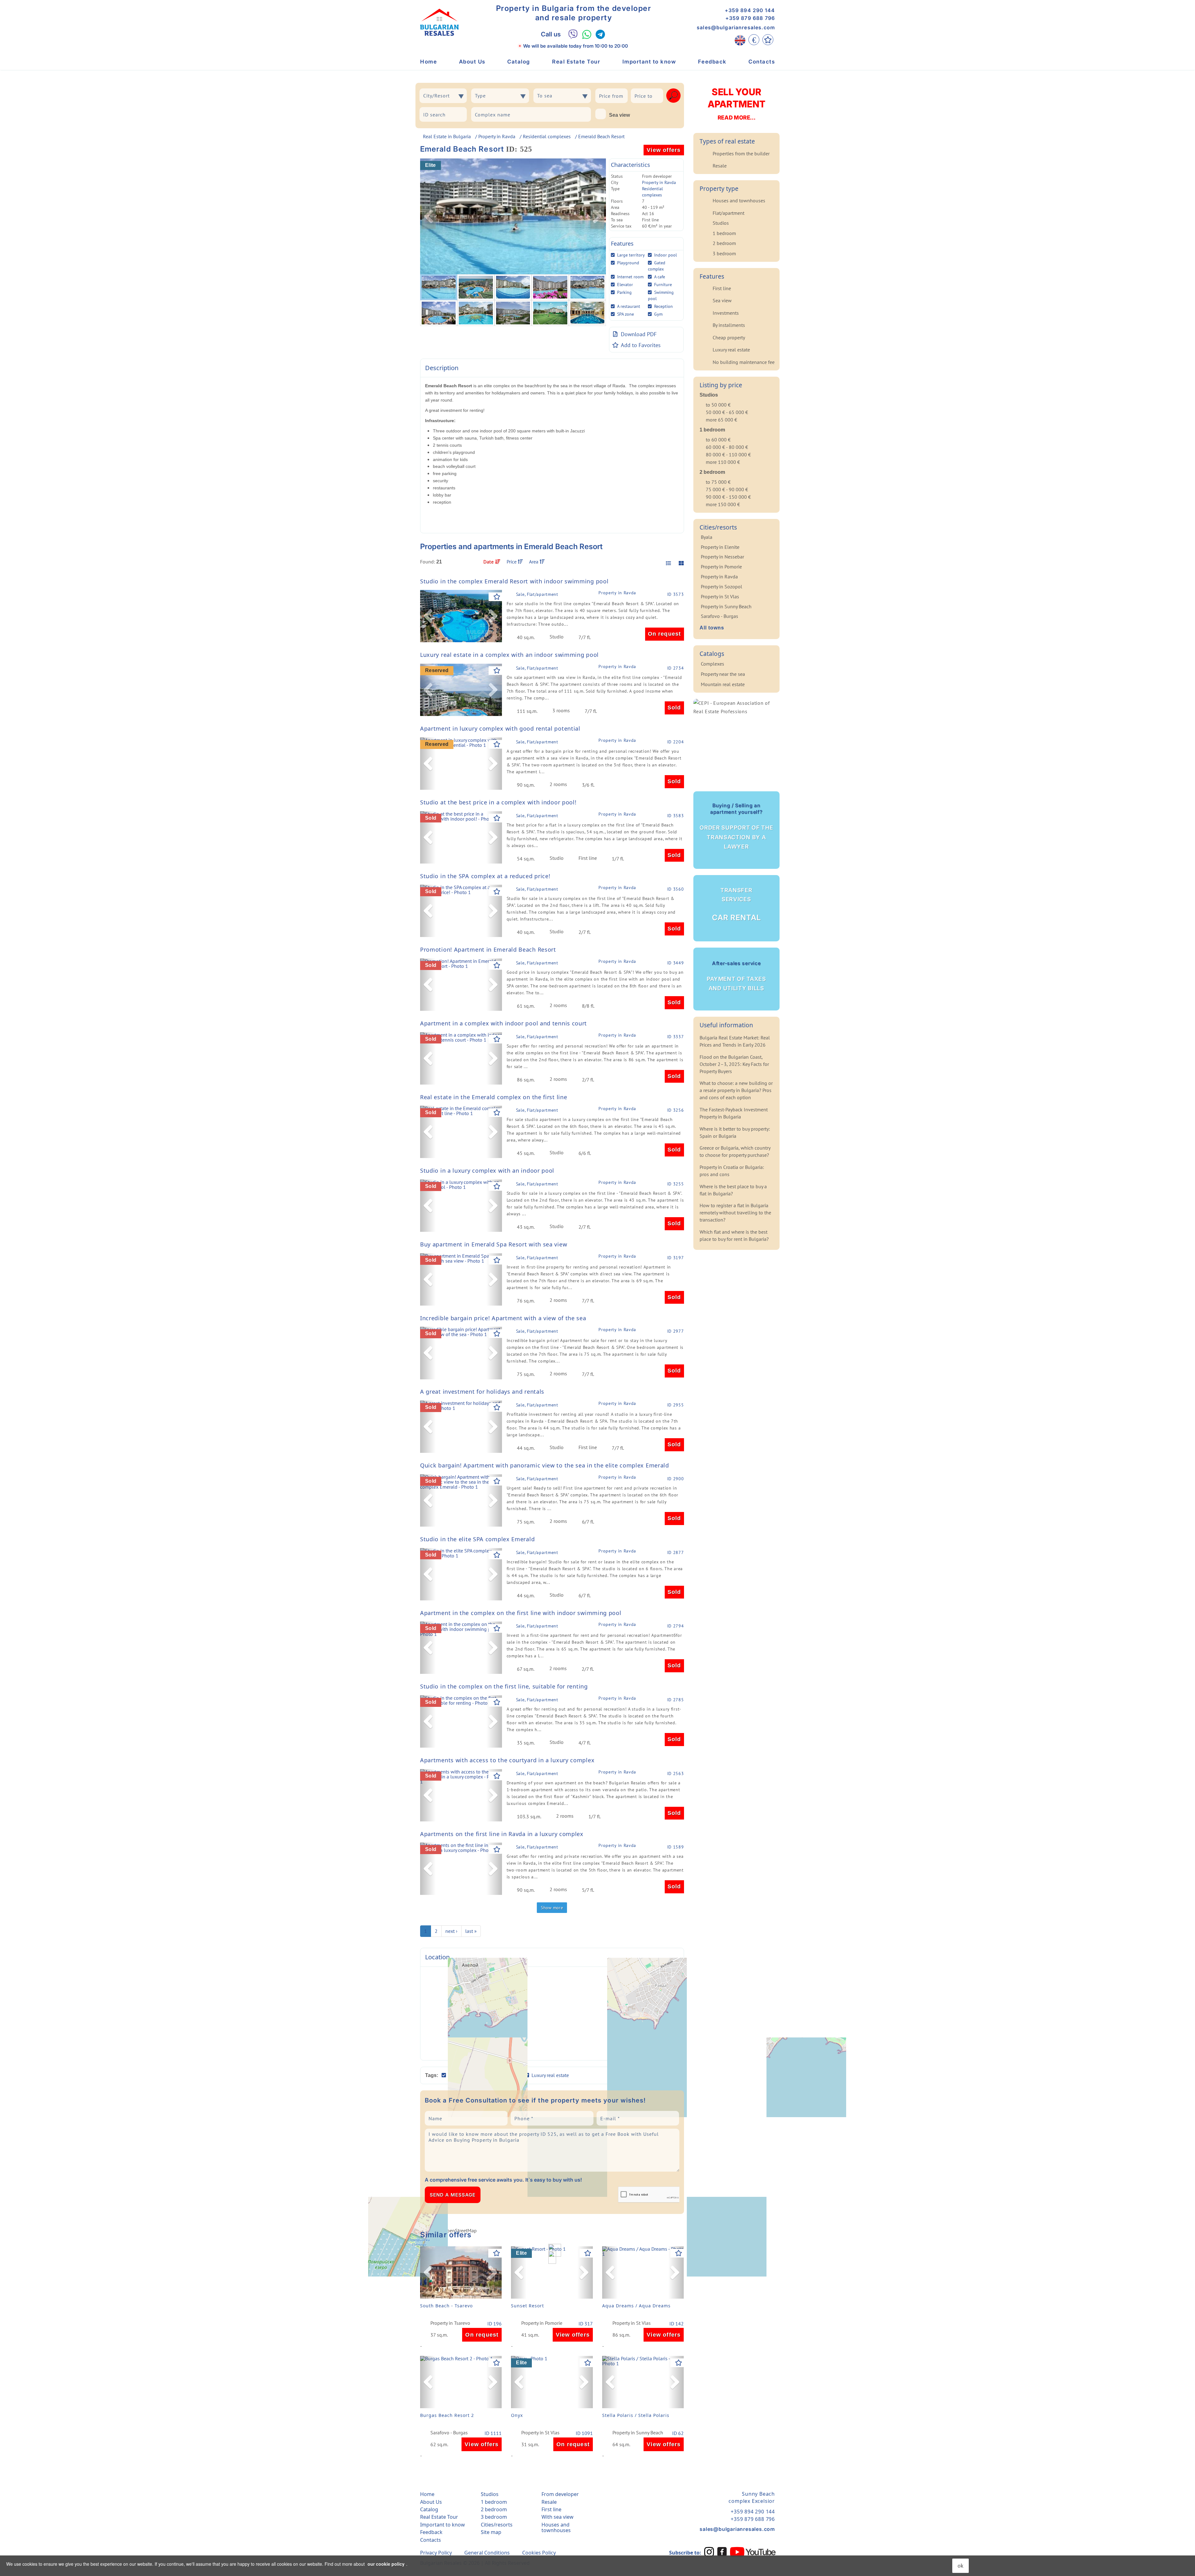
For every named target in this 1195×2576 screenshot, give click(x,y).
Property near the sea (723, 674)
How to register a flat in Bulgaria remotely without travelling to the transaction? (735, 1213)
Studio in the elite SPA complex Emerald (477, 1539)
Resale (720, 166)
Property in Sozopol (722, 586)
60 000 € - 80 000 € (727, 447)
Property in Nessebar (722, 557)
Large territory (631, 255)
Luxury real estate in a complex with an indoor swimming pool (509, 655)
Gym (658, 314)
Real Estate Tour (576, 62)
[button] (428, 616)
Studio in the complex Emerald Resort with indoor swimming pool (514, 581)
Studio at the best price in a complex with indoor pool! (498, 802)
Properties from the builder (741, 153)
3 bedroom (724, 253)
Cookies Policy (539, 2553)
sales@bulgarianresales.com (736, 27)
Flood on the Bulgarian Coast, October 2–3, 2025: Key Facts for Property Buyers (734, 1064)
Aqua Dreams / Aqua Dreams (636, 2306)
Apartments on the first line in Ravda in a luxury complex (502, 1834)
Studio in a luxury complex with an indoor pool (487, 1170)
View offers (664, 150)
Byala (707, 537)
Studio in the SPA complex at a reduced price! (485, 876)
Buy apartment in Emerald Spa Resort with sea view (494, 1244)
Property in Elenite (720, 547)
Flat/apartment (729, 213)
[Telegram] (600, 34)
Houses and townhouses (739, 200)
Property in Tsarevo (450, 2323)
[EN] (740, 40)
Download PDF (639, 334)
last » (471, 1931)
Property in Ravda (497, 136)
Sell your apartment (736, 104)
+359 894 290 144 (750, 10)
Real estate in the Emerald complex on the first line (494, 1097)
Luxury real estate (731, 350)
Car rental (736, 905)
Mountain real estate (723, 684)
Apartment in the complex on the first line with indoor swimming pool (521, 1613)
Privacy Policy (436, 2553)
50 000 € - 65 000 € (727, 412)
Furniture (663, 285)
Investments (726, 313)
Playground (628, 263)
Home (429, 62)
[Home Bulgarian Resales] (439, 22)
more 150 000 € (723, 504)
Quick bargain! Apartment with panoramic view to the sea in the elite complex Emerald (545, 1465)
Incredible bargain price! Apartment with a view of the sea (503, 1318)
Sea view (619, 115)
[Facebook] (722, 2552)
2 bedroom (724, 243)
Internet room (630, 277)
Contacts (762, 62)
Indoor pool (665, 255)
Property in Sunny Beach (638, 2433)
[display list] (668, 563)
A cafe (660, 277)
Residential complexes (547, 136)
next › (451, 1931)
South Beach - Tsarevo (446, 2306)
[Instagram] (709, 2552)
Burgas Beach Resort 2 (447, 2415)
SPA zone (626, 314)
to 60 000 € (718, 440)
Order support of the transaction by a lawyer (736, 826)
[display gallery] (679, 563)
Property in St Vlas (632, 2323)
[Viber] (573, 34)
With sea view (558, 2517)
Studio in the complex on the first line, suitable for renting (504, 1686)
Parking (624, 292)
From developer (560, 2494)
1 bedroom (724, 233)
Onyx (517, 2415)
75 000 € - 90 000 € (727, 489)
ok (961, 2566)
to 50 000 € (718, 405)
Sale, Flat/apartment (537, 594)
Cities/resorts (497, 2525)
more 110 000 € (723, 462)
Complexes (712, 664)
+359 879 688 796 (750, 18)
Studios (721, 223)
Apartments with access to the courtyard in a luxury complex (507, 1760)
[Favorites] (768, 40)
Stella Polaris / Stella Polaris (636, 2415)
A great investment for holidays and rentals (482, 1392)
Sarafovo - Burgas (449, 2433)
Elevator (625, 285)
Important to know (649, 62)
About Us (472, 62)
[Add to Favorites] (497, 597)
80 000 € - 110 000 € (728, 454)
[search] (673, 96)
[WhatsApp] (587, 34)
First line (722, 288)
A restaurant (629, 306)
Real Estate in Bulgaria (447, 136)
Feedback (712, 62)
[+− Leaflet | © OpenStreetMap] (552, 2013)
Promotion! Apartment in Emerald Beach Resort (488, 949)
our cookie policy (386, 2564)
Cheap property (729, 337)
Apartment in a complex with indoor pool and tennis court (504, 1023)
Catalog (519, 62)
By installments (729, 325)
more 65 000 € (722, 420)
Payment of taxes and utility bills (736, 976)
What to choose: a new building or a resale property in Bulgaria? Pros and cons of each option (736, 1090)
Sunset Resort (527, 2306)
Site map (491, 2532)
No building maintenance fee (744, 362)
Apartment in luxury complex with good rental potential (500, 728)
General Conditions (487, 2553)
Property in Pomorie (542, 2323)
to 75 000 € (718, 482)
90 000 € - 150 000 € (728, 497)
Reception (663, 306)
